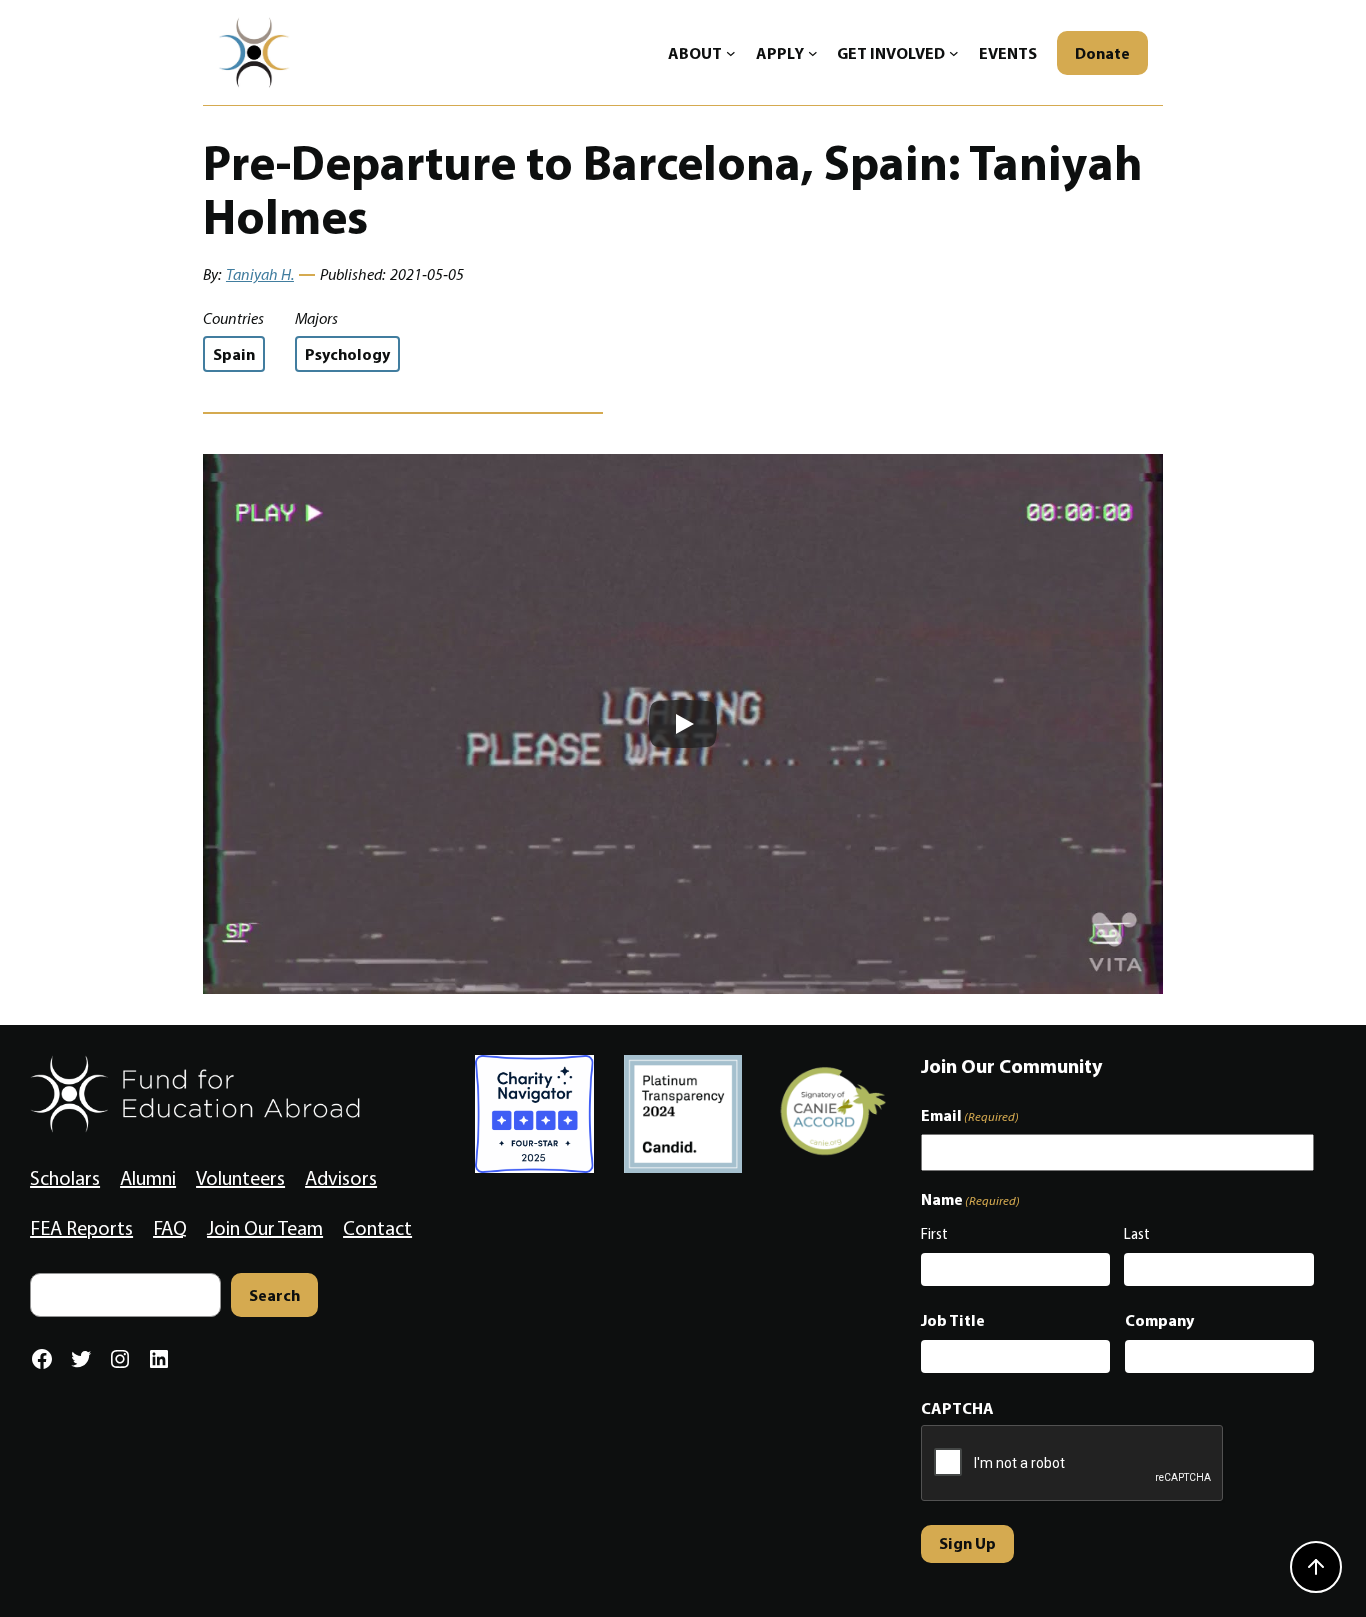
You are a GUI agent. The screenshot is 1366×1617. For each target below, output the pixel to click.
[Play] (683, 724)
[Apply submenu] (813, 53)
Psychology (347, 354)
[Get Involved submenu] (954, 53)
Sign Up (967, 1543)
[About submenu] (731, 53)
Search (274, 1295)
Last (1137, 1234)
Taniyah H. (260, 274)
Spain (234, 354)
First (934, 1234)
